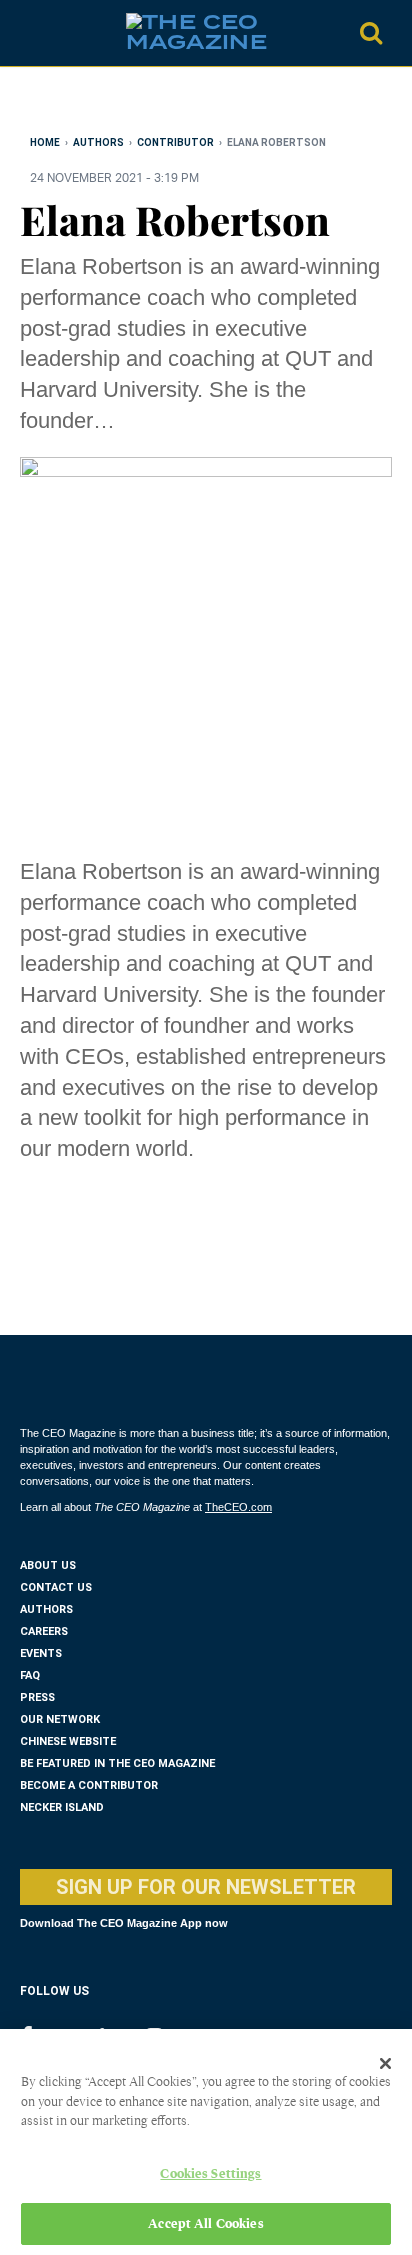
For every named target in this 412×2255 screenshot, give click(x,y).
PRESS (37, 1697)
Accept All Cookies (205, 2223)
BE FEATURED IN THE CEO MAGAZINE (117, 1763)
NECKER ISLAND (62, 1807)
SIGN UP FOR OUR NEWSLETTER (206, 1887)
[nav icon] (30, 33)
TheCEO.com (238, 1507)
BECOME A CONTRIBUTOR (89, 1785)
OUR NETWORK (60, 1719)
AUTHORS (46, 1609)
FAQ (30, 1675)
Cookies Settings (210, 2173)
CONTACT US (56, 1587)
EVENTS (41, 1653)
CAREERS (44, 1631)
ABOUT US (48, 1565)
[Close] (386, 2063)
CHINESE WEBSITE (68, 1741)
